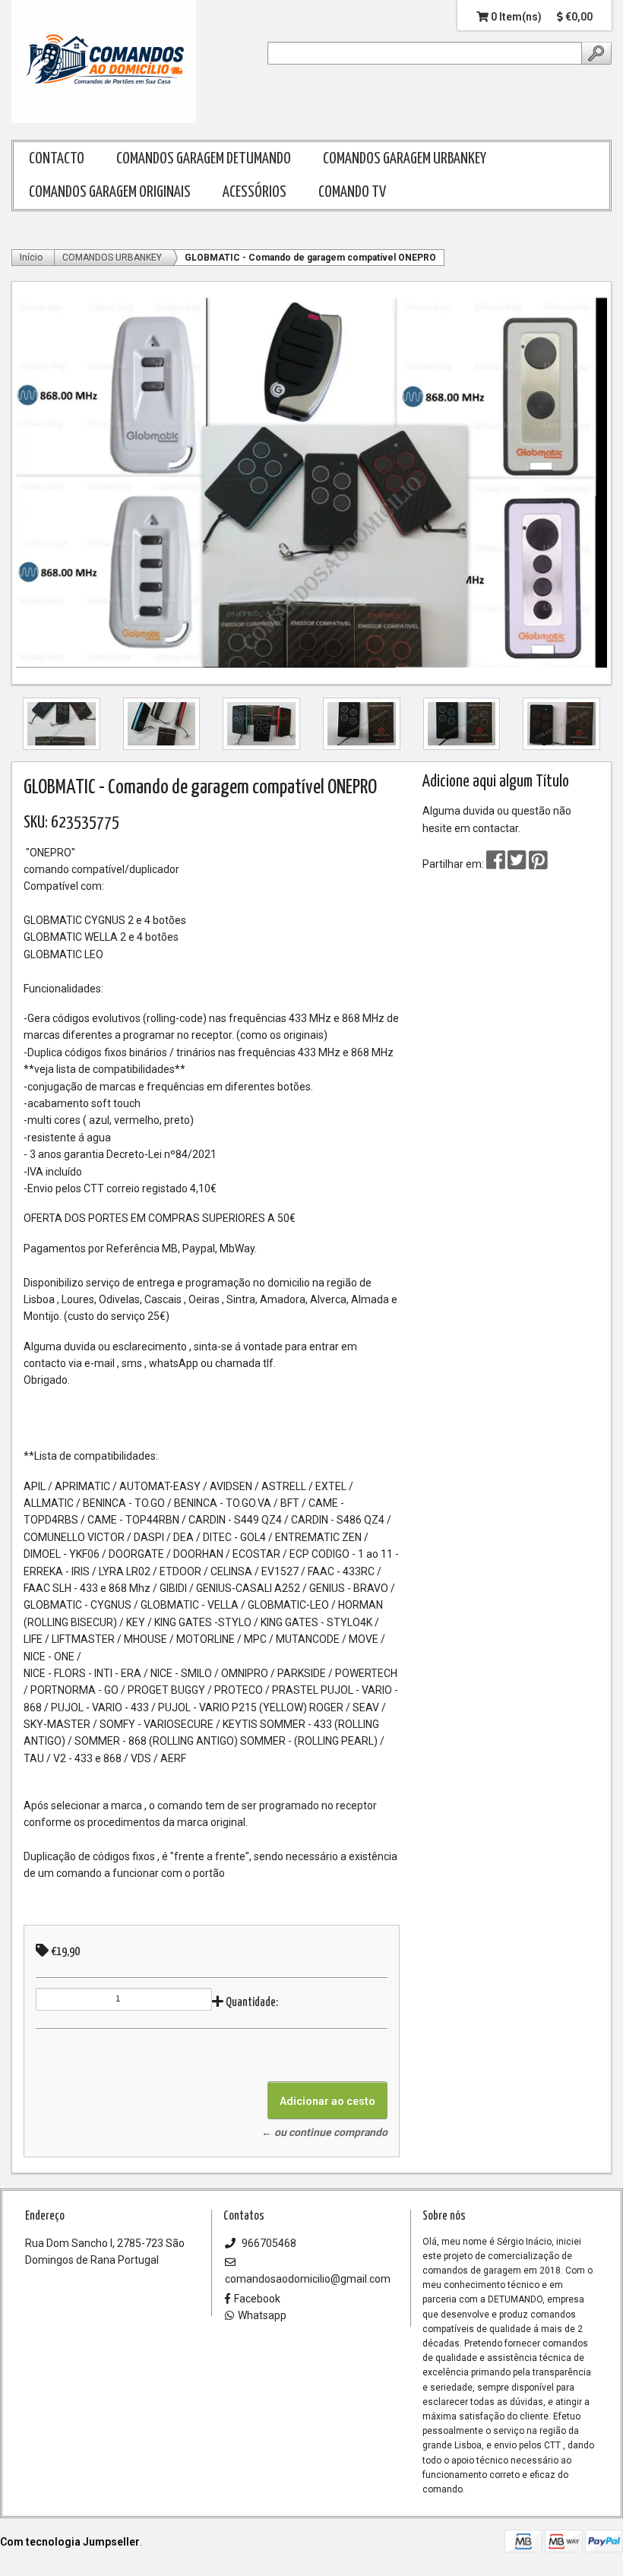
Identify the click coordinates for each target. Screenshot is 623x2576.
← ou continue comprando (324, 2132)
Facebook (257, 2299)
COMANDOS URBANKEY (112, 258)
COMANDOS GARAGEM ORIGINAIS (110, 192)
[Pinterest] (538, 864)
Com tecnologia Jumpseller (70, 2542)
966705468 (268, 2243)
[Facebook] (496, 864)
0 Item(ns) (515, 17)
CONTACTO (57, 159)
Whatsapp (262, 2315)
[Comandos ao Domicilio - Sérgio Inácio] (104, 62)
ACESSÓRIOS (255, 192)
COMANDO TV (352, 192)
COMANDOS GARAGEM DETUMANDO (204, 159)
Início (31, 258)
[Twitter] (518, 864)
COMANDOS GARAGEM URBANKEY (405, 159)
